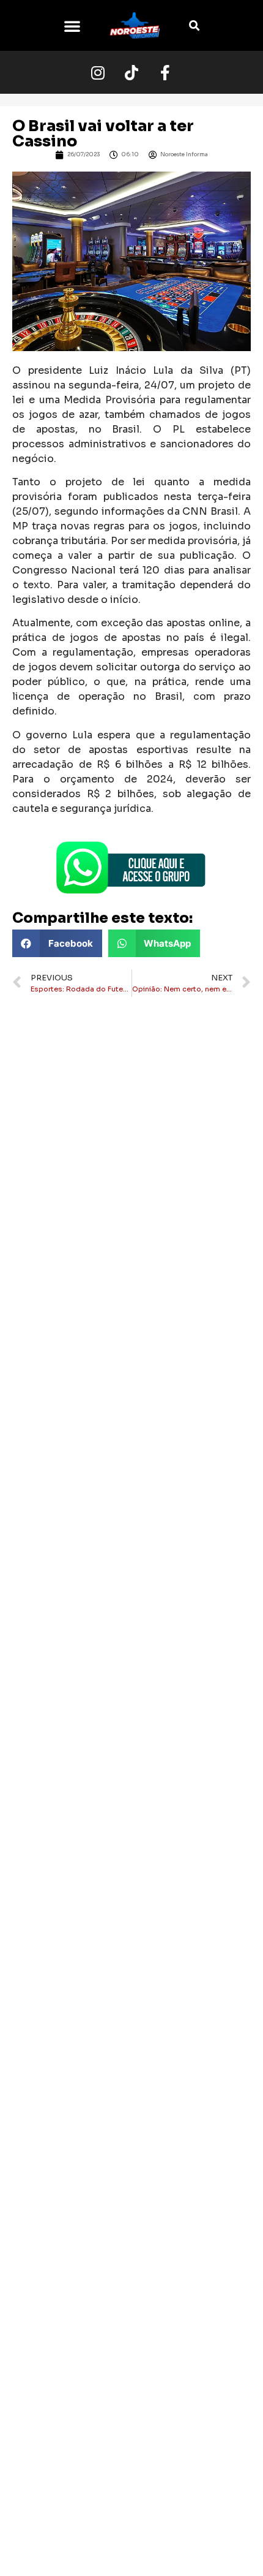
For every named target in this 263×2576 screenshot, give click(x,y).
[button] (72, 26)
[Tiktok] (131, 72)
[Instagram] (98, 72)
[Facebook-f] (165, 72)
